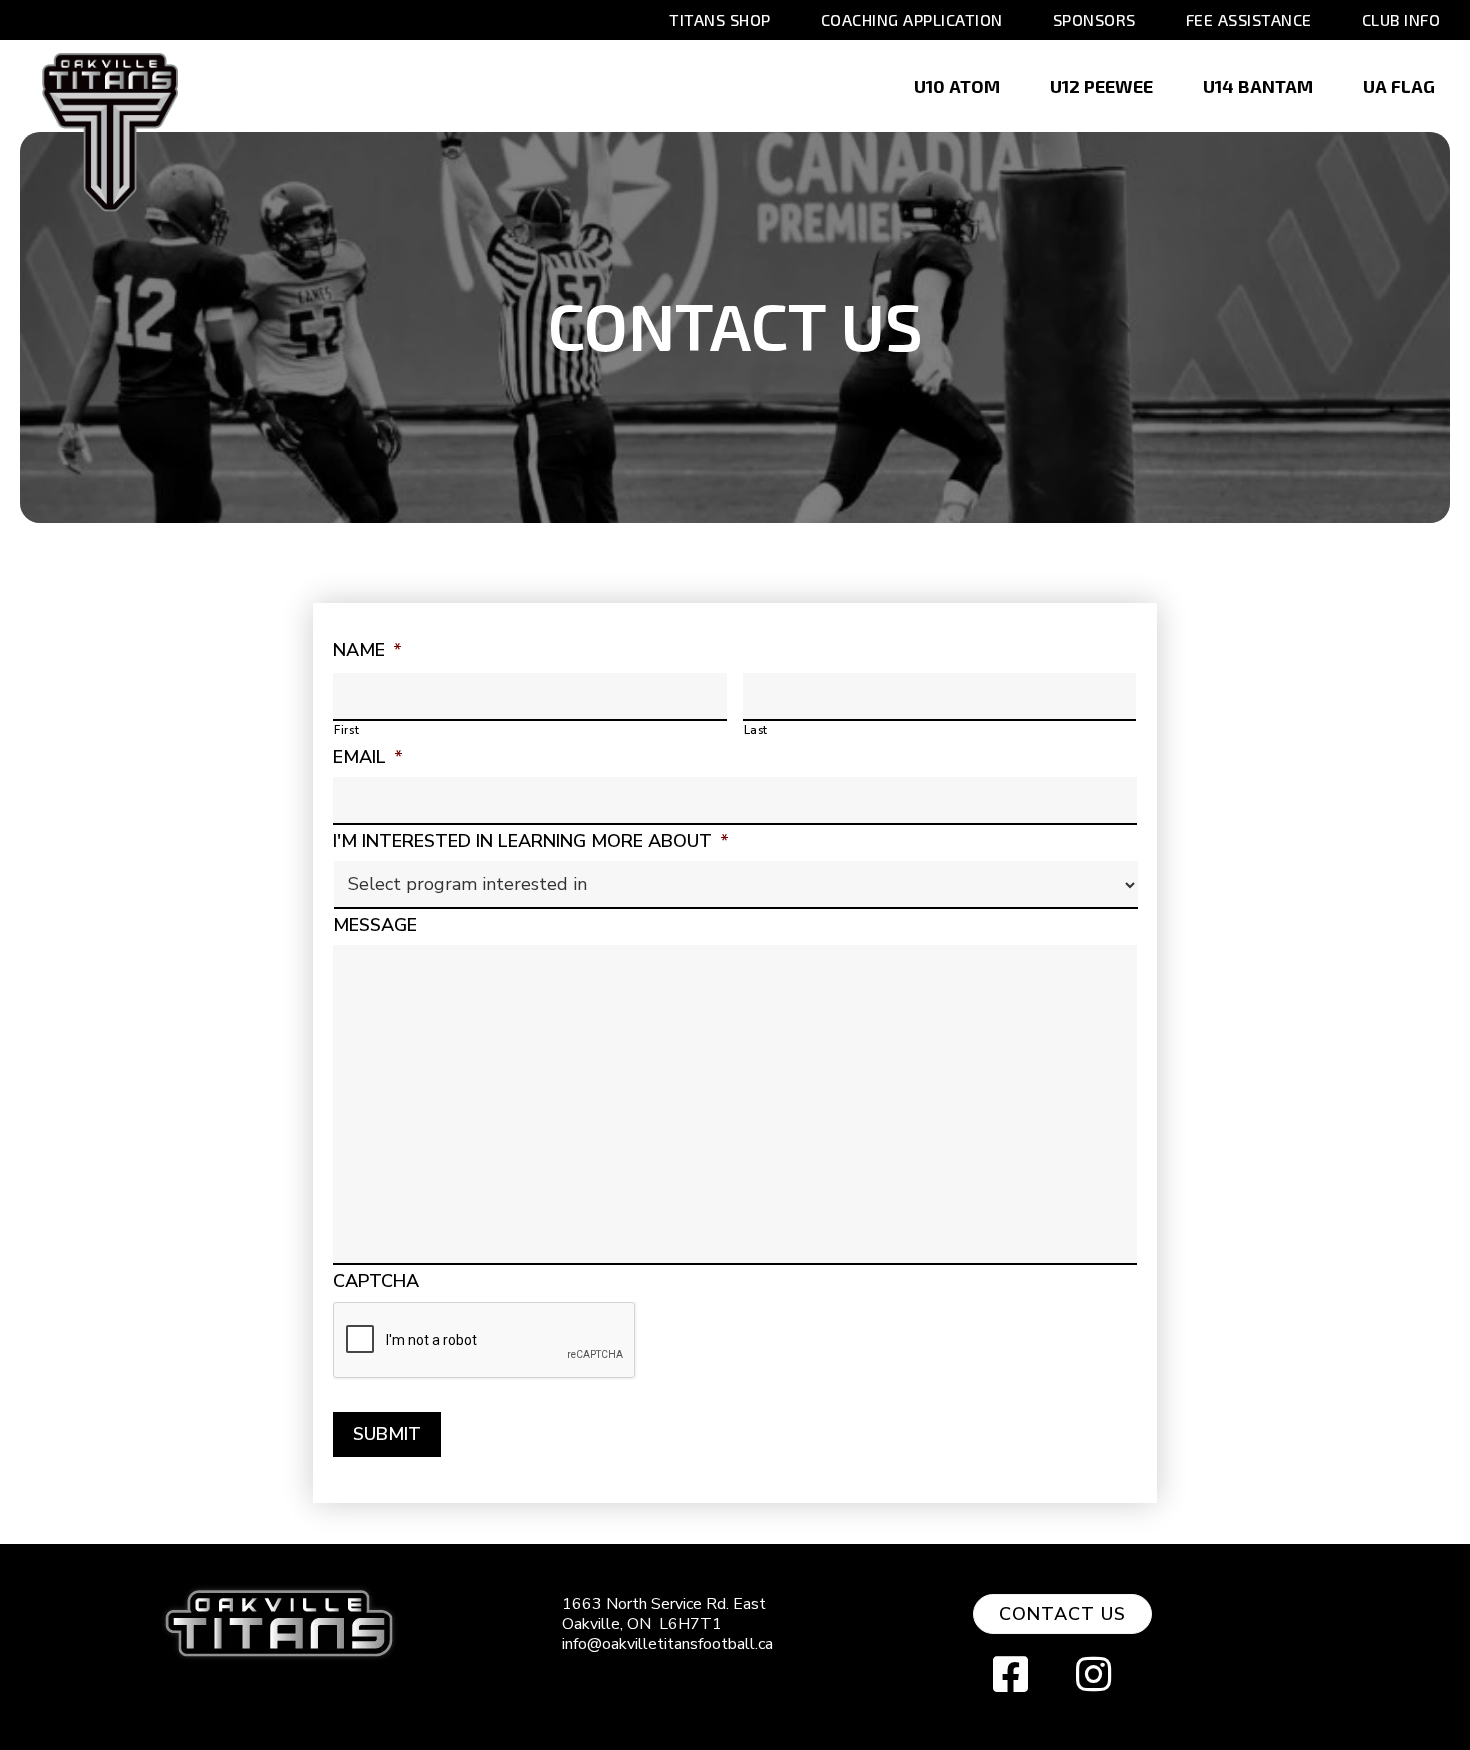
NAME (367, 650)
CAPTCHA (376, 1281)
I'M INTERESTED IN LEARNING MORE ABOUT (531, 841)
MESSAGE (375, 925)
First (346, 730)
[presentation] (485, 1341)
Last (756, 730)
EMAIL (368, 757)
